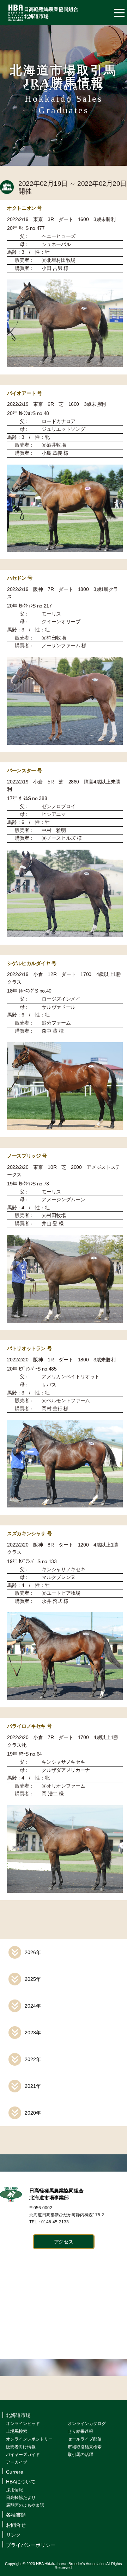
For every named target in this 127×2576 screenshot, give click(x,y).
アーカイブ (17, 2462)
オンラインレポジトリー (29, 2439)
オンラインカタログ (87, 2424)
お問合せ (16, 2525)
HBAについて (21, 2482)
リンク (13, 2535)
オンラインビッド (23, 2424)
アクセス (64, 2242)
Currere (15, 2472)
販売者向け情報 (21, 2447)
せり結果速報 (80, 2431)
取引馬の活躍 (80, 2455)
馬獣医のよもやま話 (25, 2505)
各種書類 (16, 2515)
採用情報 (14, 2490)
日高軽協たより (21, 2498)
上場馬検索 (17, 2431)
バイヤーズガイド (23, 2455)
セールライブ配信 (85, 2439)
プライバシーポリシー (31, 2545)
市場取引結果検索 (85, 2447)
